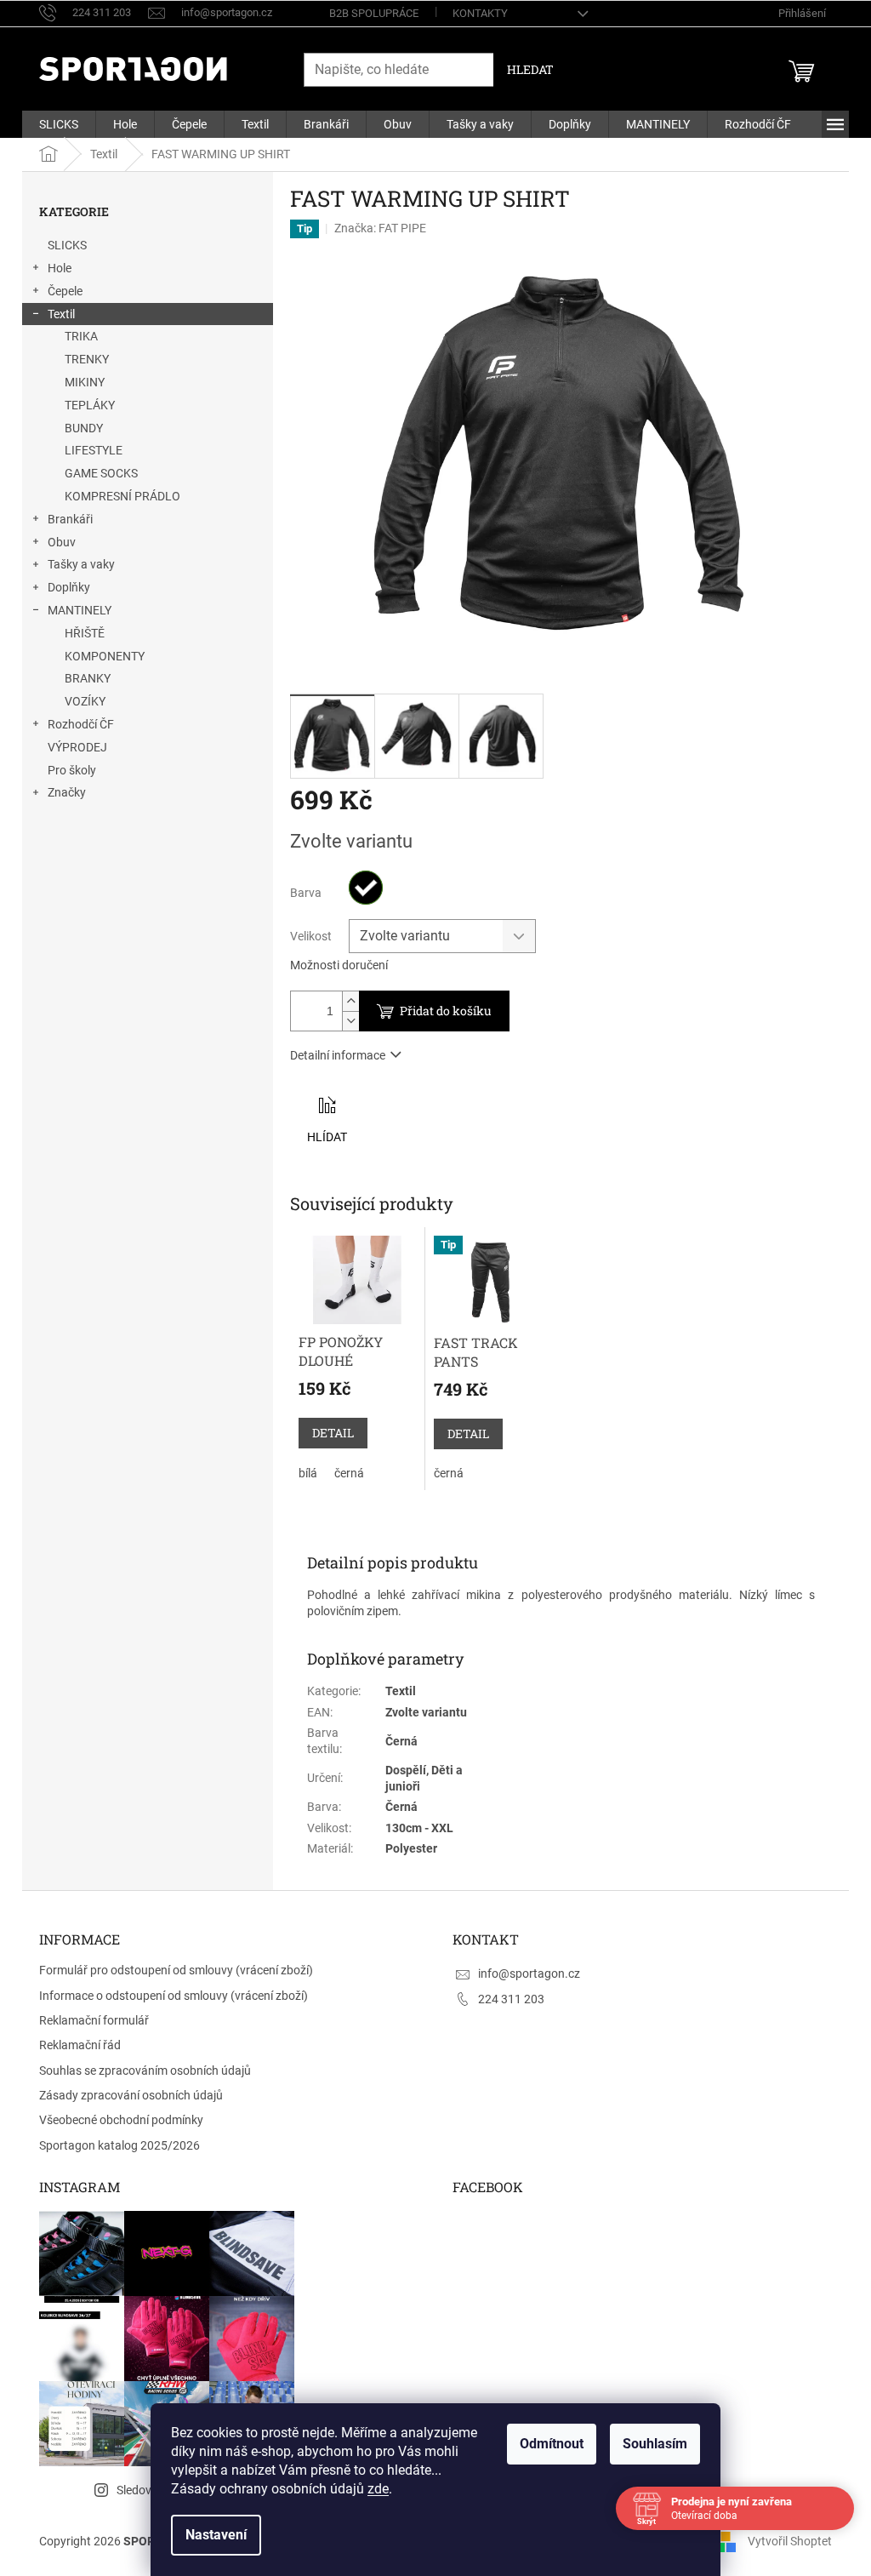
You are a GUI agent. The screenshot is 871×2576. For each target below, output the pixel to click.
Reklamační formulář (94, 2020)
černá (349, 1473)
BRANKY (88, 678)
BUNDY (84, 428)
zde (378, 2489)
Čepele (65, 291)
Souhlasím (655, 2444)
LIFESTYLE (94, 450)
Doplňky (69, 587)
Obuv (62, 542)
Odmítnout (552, 2444)
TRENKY (87, 359)
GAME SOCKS (101, 473)
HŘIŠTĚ (85, 633)
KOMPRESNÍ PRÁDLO (122, 496)
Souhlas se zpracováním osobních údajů (145, 2071)
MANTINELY (80, 610)
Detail (333, 1433)
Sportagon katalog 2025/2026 (120, 2145)
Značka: (380, 228)
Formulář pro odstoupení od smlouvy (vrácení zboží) (176, 1970)
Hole (60, 268)
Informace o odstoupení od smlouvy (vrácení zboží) (174, 1996)
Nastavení (216, 2535)
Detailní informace (338, 1055)
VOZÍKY (85, 701)
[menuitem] (59, 124)
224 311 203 (511, 1999)
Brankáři (70, 519)
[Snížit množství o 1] (350, 1021)
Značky (67, 792)
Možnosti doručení (339, 965)
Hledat (530, 69)
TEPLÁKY (90, 405)
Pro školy (72, 770)
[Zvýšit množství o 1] (350, 1001)
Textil (61, 314)
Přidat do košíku (446, 1011)
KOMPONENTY (105, 656)
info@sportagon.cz (529, 1973)
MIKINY (85, 382)
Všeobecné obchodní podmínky (121, 2120)
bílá (308, 1473)
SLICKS (67, 245)
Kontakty (480, 13)
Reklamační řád (80, 2045)
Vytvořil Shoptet (790, 2540)
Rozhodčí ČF (81, 724)
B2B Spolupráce (374, 13)
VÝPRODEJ (77, 747)
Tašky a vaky (81, 564)
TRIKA (81, 336)
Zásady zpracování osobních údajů (131, 2095)
